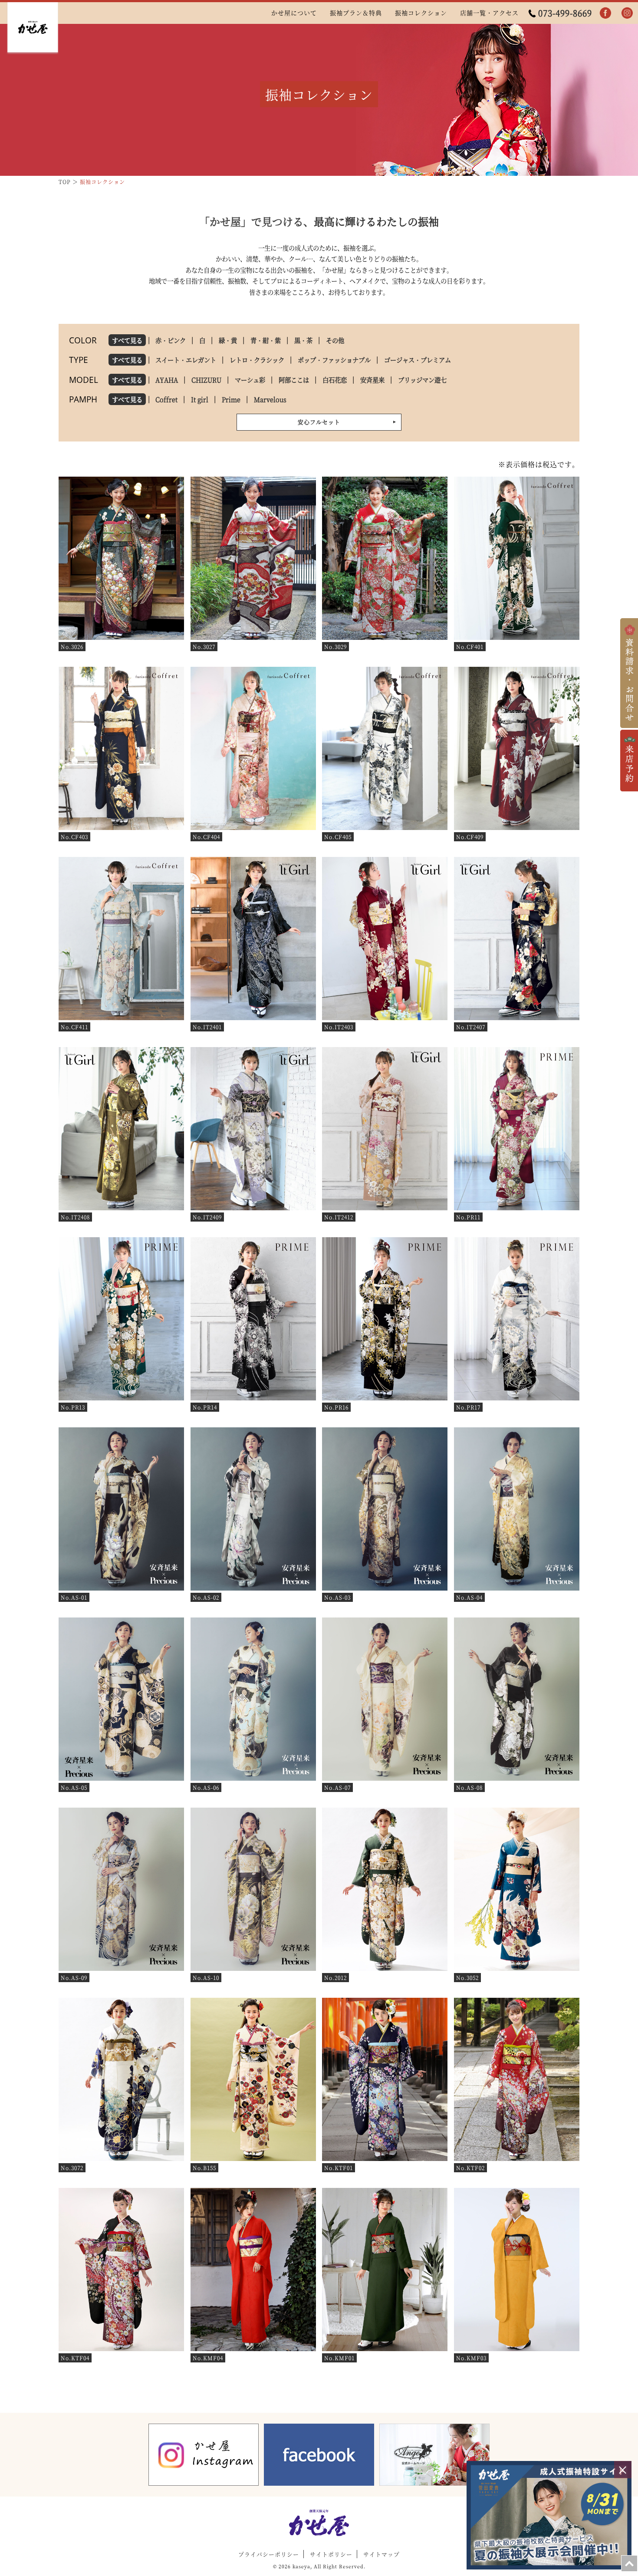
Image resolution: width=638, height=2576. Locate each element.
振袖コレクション (421, 13)
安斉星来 (372, 380)
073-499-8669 (565, 13)
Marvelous (270, 399)
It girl (200, 399)
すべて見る (127, 340)
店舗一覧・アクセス (489, 13)
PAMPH (83, 399)
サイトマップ (381, 2554)
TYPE (79, 360)
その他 (335, 340)
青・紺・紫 (266, 340)
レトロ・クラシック (257, 360)
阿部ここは (294, 380)
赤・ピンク (171, 340)
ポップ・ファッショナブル (334, 360)
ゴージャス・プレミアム (418, 360)
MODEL (84, 380)
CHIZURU (206, 380)
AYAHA (167, 380)
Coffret (166, 399)
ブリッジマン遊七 (422, 380)
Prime (231, 399)
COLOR (83, 340)
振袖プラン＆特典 (356, 13)
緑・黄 (228, 340)
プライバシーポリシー (269, 2554)
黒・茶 (303, 340)
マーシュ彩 (250, 380)
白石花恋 (335, 380)
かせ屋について (294, 13)
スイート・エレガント (186, 360)
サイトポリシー (331, 2554)
